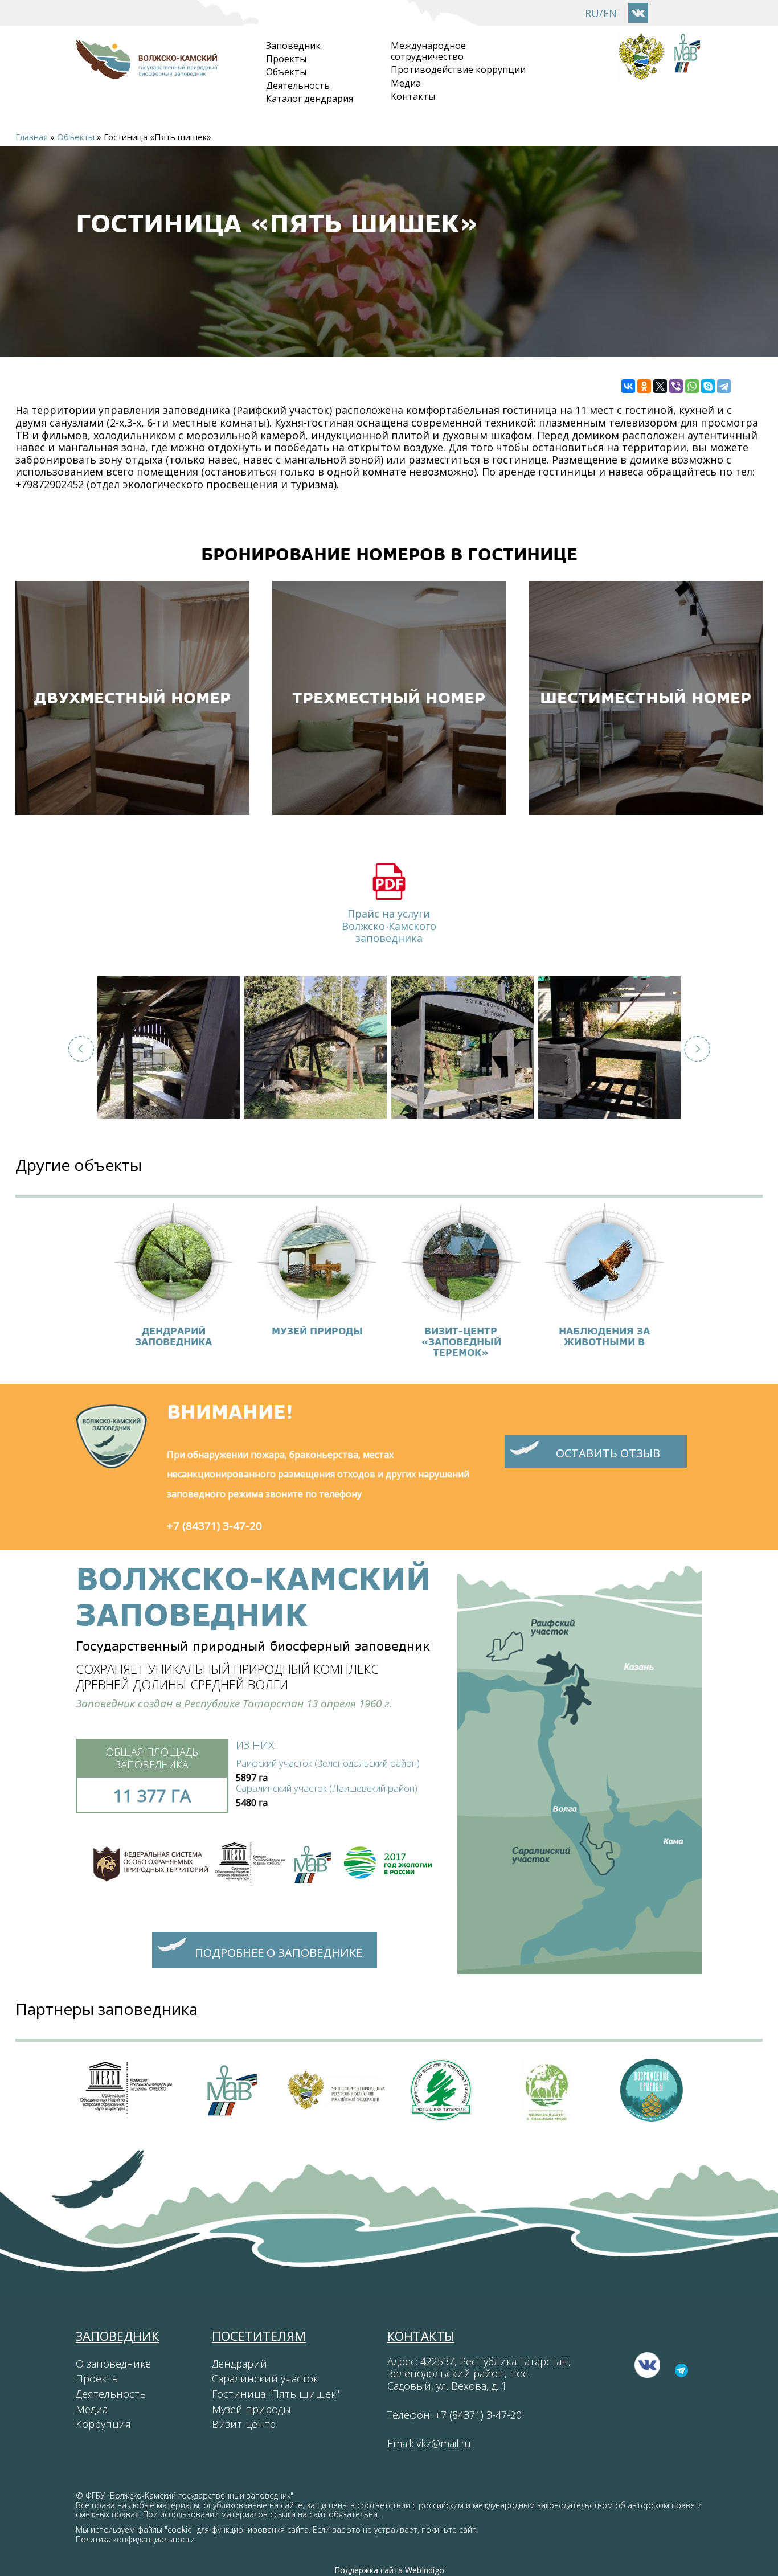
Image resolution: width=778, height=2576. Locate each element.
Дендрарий (239, 2364)
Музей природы (317, 1331)
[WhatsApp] (692, 386)
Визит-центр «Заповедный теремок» (461, 1342)
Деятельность (298, 85)
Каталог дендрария (310, 99)
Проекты (286, 59)
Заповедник (293, 46)
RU (592, 13)
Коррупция (103, 2424)
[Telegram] (724, 386)
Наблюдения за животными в (604, 1336)
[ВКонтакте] (628, 386)
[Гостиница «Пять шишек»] (169, 1047)
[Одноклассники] (644, 386)
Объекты (286, 72)
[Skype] (708, 386)
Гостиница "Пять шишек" (276, 2394)
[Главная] (146, 73)
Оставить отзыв (608, 1453)
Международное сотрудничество (428, 51)
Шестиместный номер (646, 698)
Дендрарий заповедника (173, 1336)
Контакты (413, 96)
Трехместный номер (389, 698)
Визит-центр (244, 2424)
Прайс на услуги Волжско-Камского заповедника (389, 926)
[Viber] (676, 386)
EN (610, 13)
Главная (32, 137)
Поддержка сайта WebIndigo (389, 2570)
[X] (660, 386)
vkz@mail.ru (444, 2443)
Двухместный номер (132, 698)
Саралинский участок (265, 2378)
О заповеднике (113, 2364)
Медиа (406, 83)
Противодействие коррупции (458, 69)
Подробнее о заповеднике (279, 1953)
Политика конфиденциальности (135, 2539)
